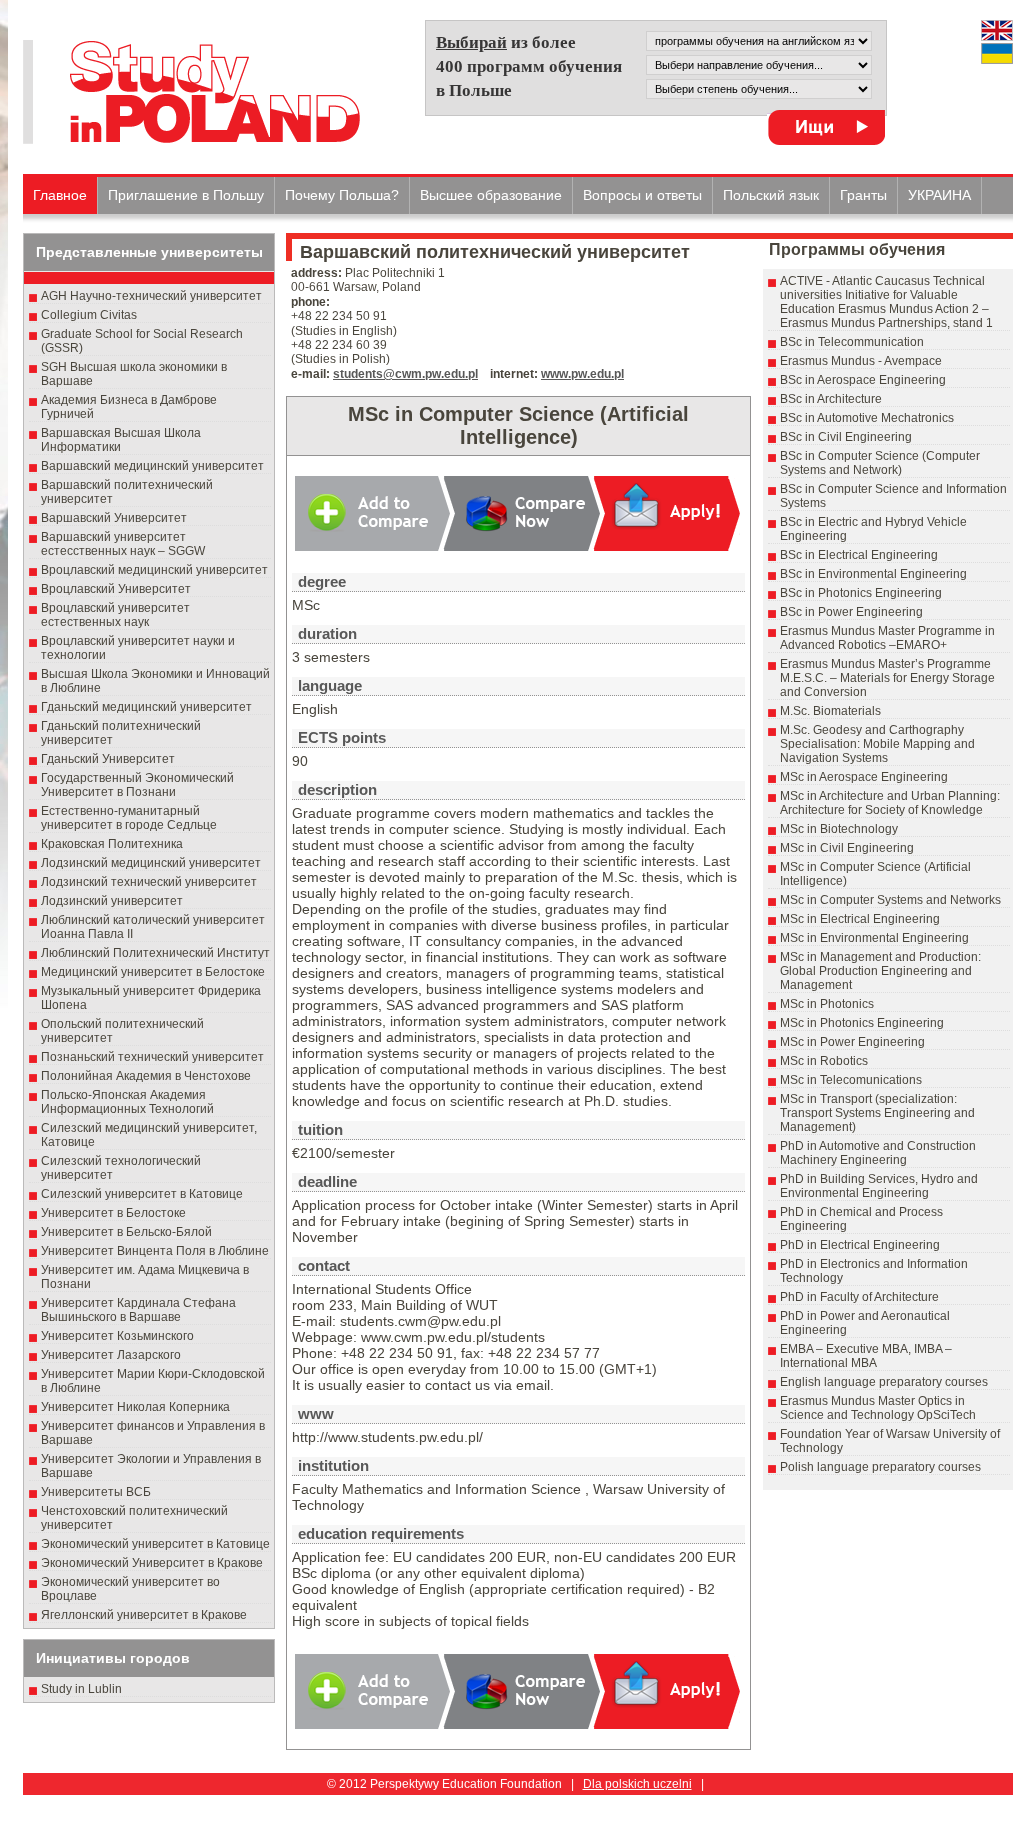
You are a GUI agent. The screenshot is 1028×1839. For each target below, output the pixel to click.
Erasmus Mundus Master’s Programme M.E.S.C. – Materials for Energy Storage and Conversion (887, 678)
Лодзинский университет (112, 901)
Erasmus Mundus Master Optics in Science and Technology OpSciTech (878, 1408)
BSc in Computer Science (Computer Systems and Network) (880, 463)
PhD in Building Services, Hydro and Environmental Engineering (879, 1186)
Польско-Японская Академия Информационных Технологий (127, 1102)
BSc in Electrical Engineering (859, 555)
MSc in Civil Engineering (847, 848)
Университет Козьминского (117, 1336)
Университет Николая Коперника (135, 1407)
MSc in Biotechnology (839, 829)
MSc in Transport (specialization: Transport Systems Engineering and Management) (877, 1113)
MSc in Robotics (824, 1061)
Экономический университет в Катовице (155, 1544)
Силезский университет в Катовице (142, 1194)
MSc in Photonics (827, 1004)
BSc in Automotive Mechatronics (867, 418)
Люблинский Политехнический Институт (155, 953)
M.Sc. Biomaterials (830, 711)
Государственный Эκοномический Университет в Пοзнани (137, 785)
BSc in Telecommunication (852, 342)
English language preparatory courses (884, 1382)
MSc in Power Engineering (852, 1042)
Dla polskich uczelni (637, 1784)
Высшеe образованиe (491, 195)
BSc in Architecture (831, 399)
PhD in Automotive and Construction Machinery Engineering (878, 1153)
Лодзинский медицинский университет (151, 863)
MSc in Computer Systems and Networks (890, 900)
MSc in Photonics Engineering (862, 1023)
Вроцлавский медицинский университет (154, 570)
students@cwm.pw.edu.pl (405, 374)
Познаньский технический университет (152, 1057)
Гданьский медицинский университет (146, 707)
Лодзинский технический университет (149, 882)
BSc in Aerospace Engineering (863, 380)
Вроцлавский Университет (116, 589)
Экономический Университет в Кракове (152, 1563)
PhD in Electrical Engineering (860, 1245)
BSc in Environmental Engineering (873, 574)
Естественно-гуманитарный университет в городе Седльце (129, 818)
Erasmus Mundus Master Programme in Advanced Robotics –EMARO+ (887, 638)
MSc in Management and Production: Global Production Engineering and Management (880, 971)
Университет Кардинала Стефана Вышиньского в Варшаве (138, 1310)
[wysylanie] (826, 127)
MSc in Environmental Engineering (874, 938)
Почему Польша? (342, 195)
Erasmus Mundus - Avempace (861, 361)
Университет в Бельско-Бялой (126, 1232)
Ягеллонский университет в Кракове (144, 1615)
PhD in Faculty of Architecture (859, 1297)
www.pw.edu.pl (582, 374)
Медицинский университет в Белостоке (153, 972)
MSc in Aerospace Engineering (864, 777)
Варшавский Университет (114, 518)
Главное (60, 195)
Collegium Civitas (89, 315)
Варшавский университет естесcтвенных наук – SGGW (123, 544)
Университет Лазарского (111, 1355)
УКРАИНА (939, 195)
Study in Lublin (81, 1689)
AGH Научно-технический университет (151, 296)
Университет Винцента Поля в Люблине (155, 1251)
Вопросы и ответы (642, 195)
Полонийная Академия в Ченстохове (146, 1076)
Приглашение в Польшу (186, 195)
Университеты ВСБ (96, 1492)
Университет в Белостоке (113, 1213)
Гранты (863, 195)
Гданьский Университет (108, 759)
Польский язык (771, 195)
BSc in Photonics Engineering (861, 593)
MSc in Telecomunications (851, 1080)
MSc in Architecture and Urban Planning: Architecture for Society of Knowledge (890, 803)
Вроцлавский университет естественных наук (115, 615)
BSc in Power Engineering (851, 612)
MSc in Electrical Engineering (860, 919)
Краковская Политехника (112, 844)
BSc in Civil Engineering (846, 437)
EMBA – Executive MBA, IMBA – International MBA (866, 1356)
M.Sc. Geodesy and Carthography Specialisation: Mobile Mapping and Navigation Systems (877, 744)
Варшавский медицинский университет (152, 466)
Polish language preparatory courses (880, 1467)
